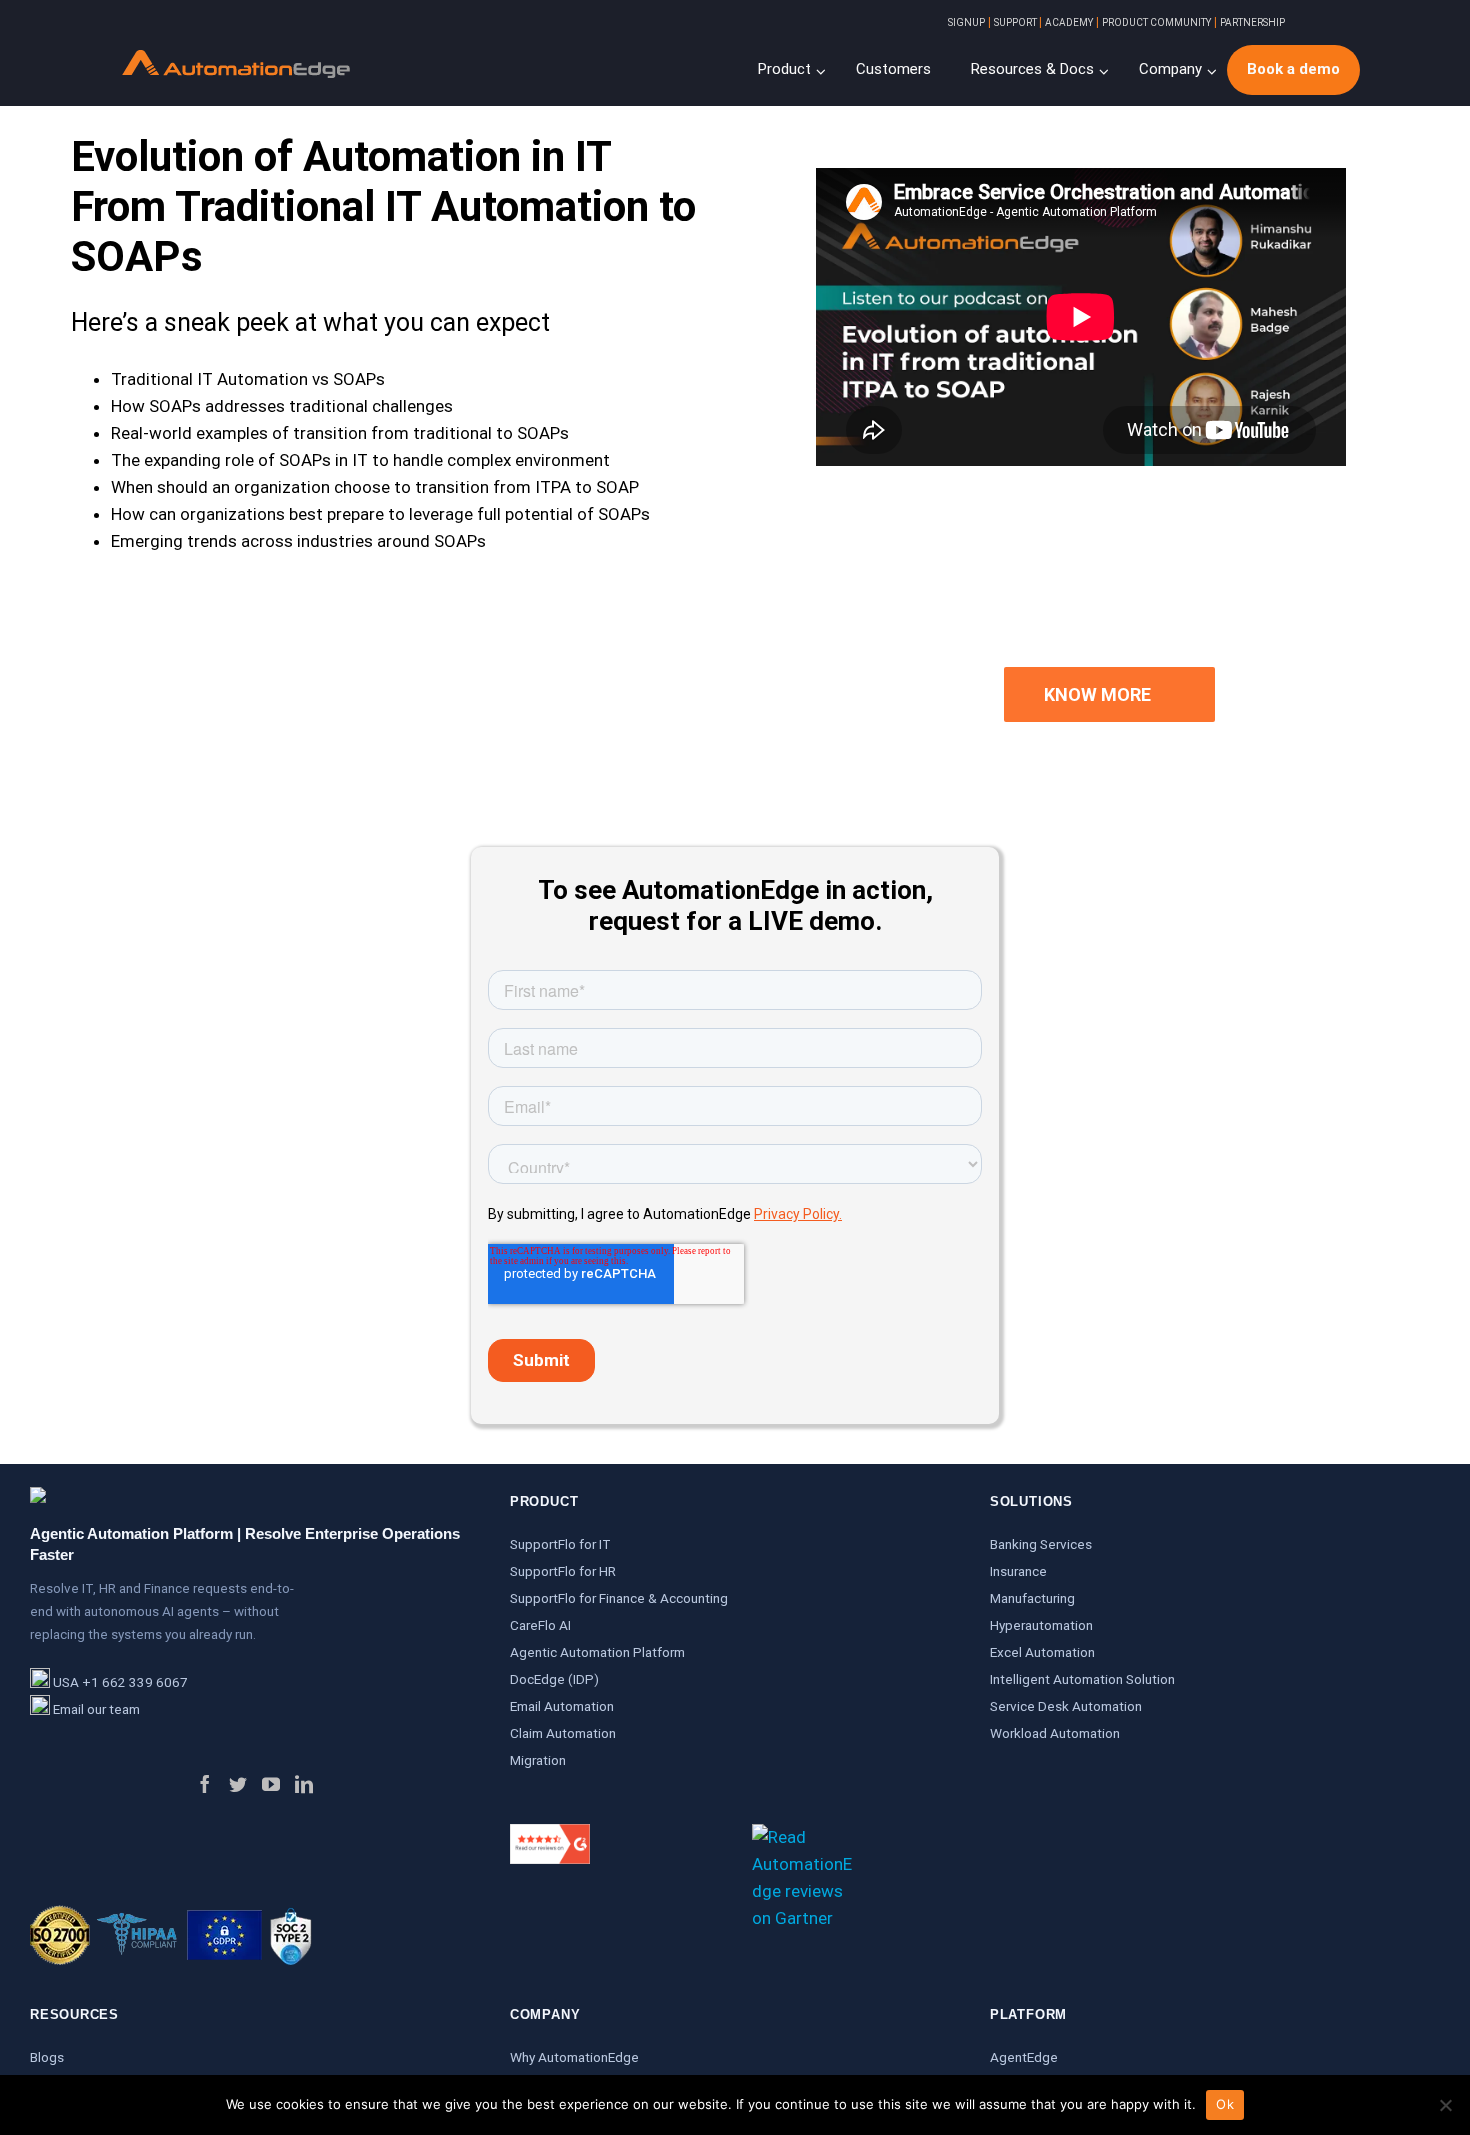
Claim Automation (563, 1733)
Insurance (1018, 1571)
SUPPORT (1016, 22)
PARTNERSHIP (1252, 22)
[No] (1445, 2105)
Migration (538, 1760)
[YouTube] (271, 1784)
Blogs (47, 2057)
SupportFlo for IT (560, 1544)
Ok (1225, 2104)
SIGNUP (966, 22)
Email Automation (562, 1706)
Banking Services (1041, 1544)
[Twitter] (238, 1784)
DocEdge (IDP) (554, 1679)
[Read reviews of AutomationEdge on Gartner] (802, 1837)
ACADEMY (1069, 22)
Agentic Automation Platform (597, 1652)
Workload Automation (1055, 1733)
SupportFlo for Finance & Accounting (619, 1598)
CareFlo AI (540, 1625)
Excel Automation (1042, 1652)
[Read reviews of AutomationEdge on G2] (550, 1837)
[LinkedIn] (304, 1784)
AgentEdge (1024, 2057)
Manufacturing (1032, 1598)
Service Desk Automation (1066, 1706)
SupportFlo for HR (563, 1571)
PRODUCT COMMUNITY (1156, 22)
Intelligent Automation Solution (1082, 1679)
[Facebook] (205, 1784)
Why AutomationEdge (574, 2057)
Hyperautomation (1041, 1625)
